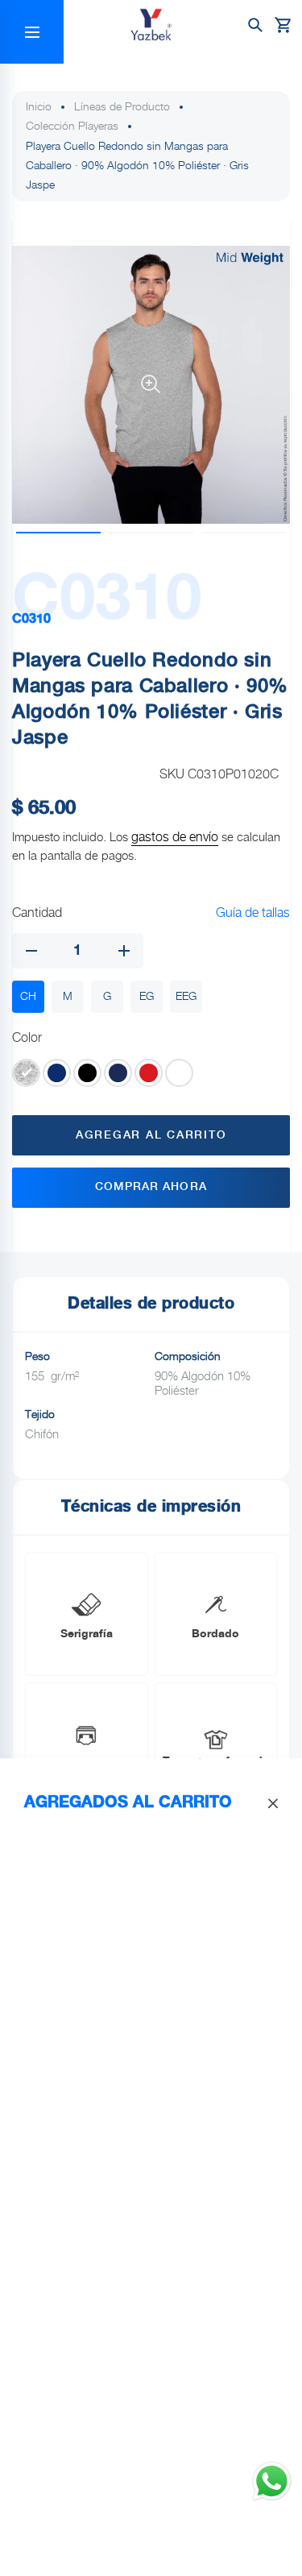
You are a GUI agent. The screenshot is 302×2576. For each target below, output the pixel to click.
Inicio (39, 107)
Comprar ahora (151, 1187)
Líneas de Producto (122, 107)
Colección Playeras (72, 127)
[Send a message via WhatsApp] (272, 2481)
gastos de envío (175, 838)
